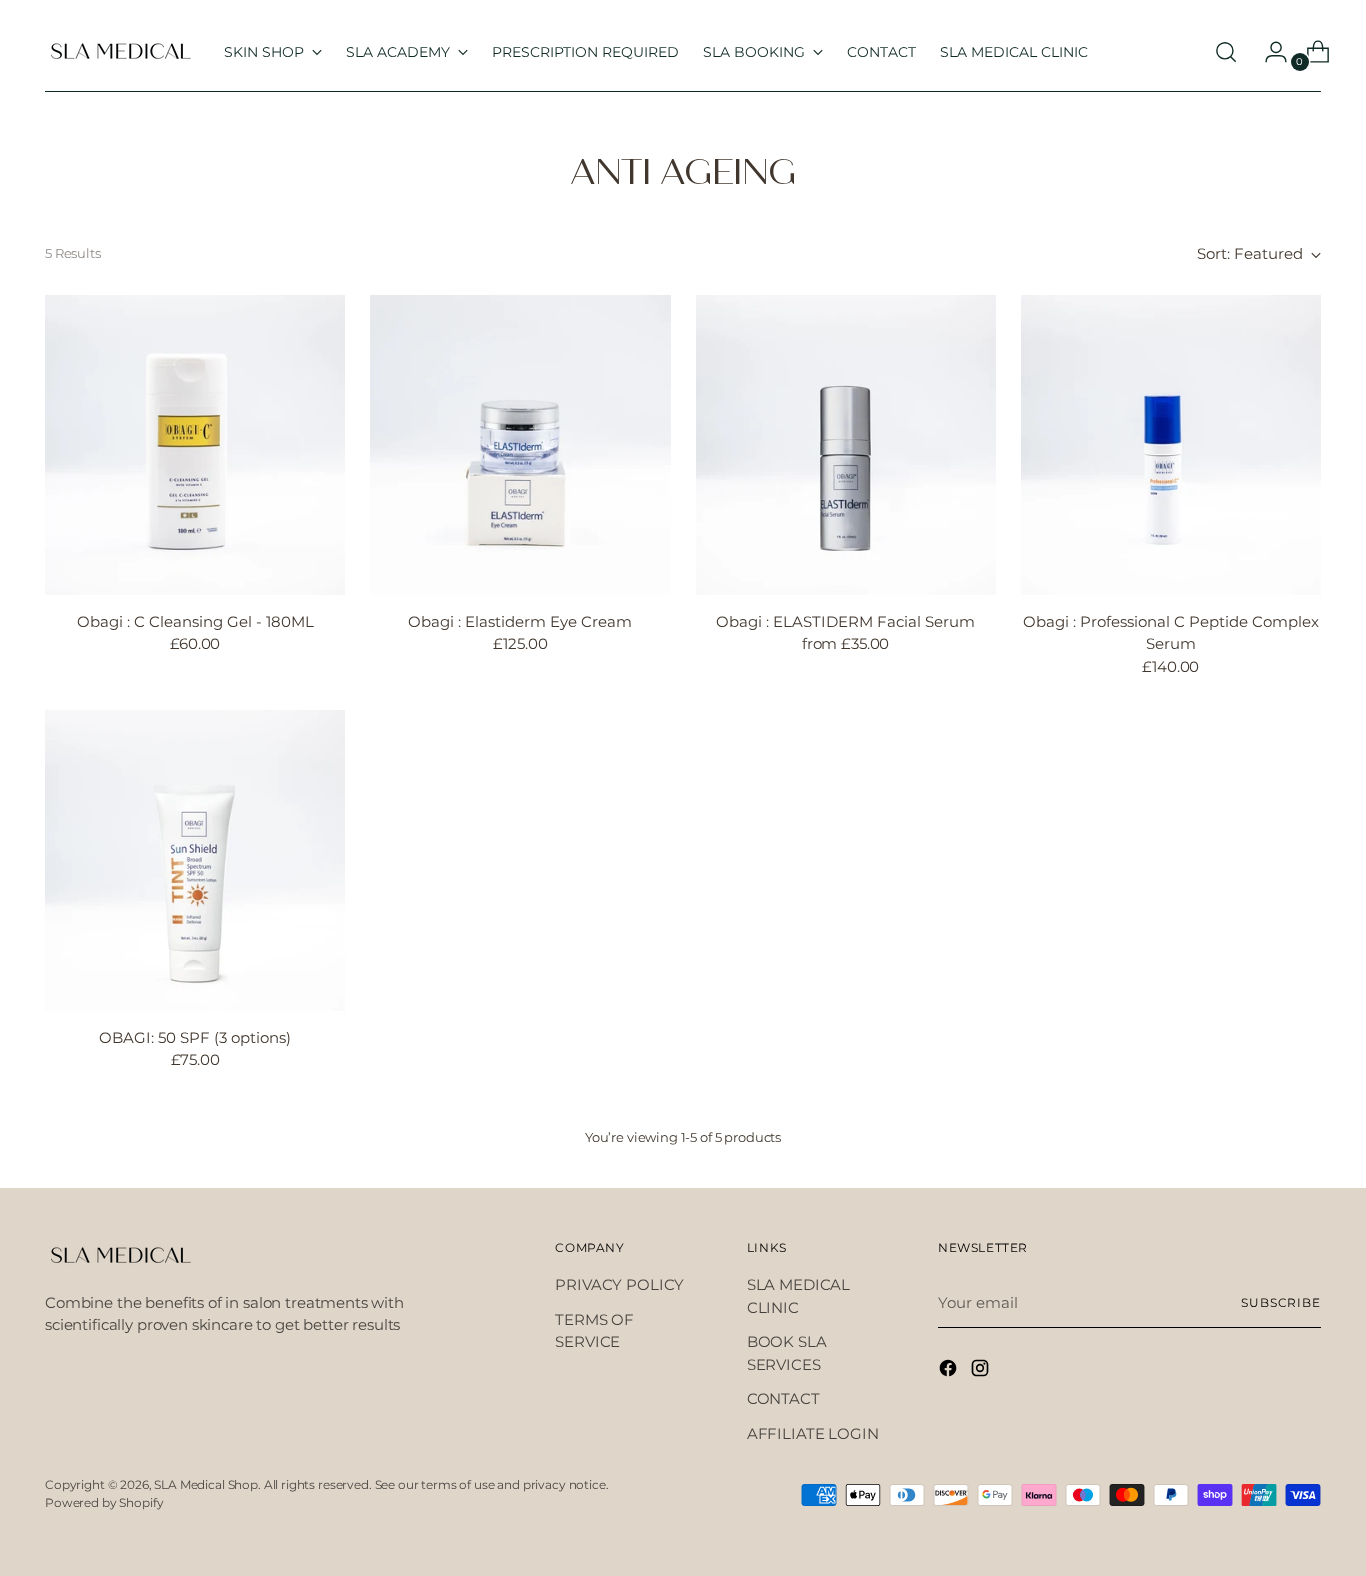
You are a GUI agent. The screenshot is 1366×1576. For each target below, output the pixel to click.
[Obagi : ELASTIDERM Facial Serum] (846, 445)
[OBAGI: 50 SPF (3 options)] (195, 860)
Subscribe (1281, 1303)
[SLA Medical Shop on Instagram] (982, 1371)
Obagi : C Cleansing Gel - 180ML (195, 621)
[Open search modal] (1226, 52)
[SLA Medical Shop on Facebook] (950, 1371)
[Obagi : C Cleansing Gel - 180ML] (195, 445)
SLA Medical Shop (206, 1485)
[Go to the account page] (1268, 52)
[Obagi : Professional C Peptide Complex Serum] (1171, 445)
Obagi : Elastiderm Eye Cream (520, 621)
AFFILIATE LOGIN (813, 1433)
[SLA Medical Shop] (120, 52)
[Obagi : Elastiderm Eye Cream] (520, 445)
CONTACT (783, 1398)
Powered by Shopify (104, 1503)
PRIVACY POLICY (619, 1284)
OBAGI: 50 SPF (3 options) (195, 1037)
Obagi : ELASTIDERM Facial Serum (845, 621)
